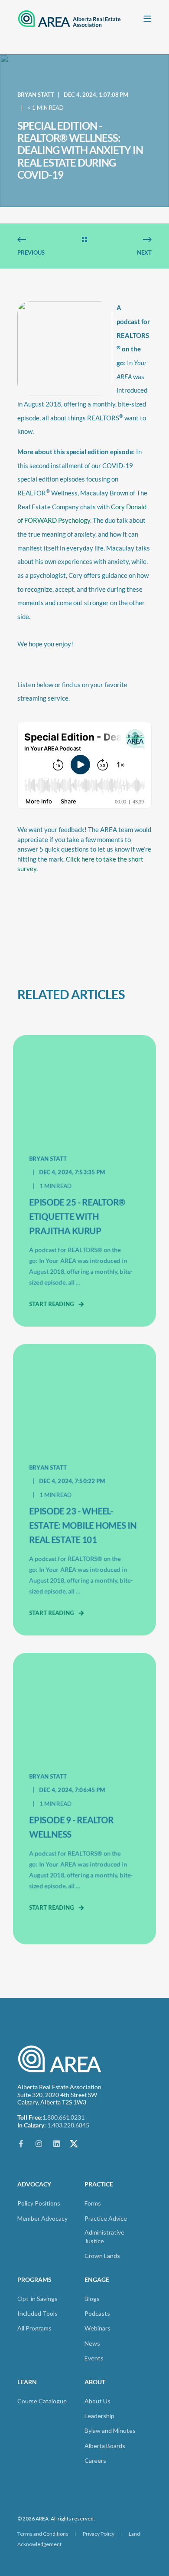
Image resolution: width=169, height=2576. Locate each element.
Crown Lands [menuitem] (102, 2256)
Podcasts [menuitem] (97, 2313)
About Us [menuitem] (97, 2401)
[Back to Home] (69, 18)
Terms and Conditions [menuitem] (43, 2534)
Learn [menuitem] (27, 2382)
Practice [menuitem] (99, 2184)
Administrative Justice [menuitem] (104, 2237)
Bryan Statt (36, 95)
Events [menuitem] (94, 2358)
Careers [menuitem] (95, 2460)
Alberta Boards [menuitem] (105, 2446)
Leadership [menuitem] (99, 2416)
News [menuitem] (92, 2343)
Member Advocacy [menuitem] (42, 2218)
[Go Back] (84, 240)
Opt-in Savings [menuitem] (37, 2299)
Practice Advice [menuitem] (106, 2218)
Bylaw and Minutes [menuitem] (110, 2430)
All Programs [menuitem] (34, 2328)
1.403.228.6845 (68, 2125)
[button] (17, 2559)
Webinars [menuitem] (97, 2328)
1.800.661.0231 (63, 2117)
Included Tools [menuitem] (37, 2313)
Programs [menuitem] (34, 2280)
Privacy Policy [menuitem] (99, 2534)
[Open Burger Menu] (147, 19)
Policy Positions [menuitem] (39, 2203)
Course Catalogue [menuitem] (42, 2401)
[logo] (61, 2059)
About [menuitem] (95, 2382)
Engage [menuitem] (97, 2280)
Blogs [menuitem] (92, 2299)
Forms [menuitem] (93, 2203)
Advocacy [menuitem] (34, 2184)
